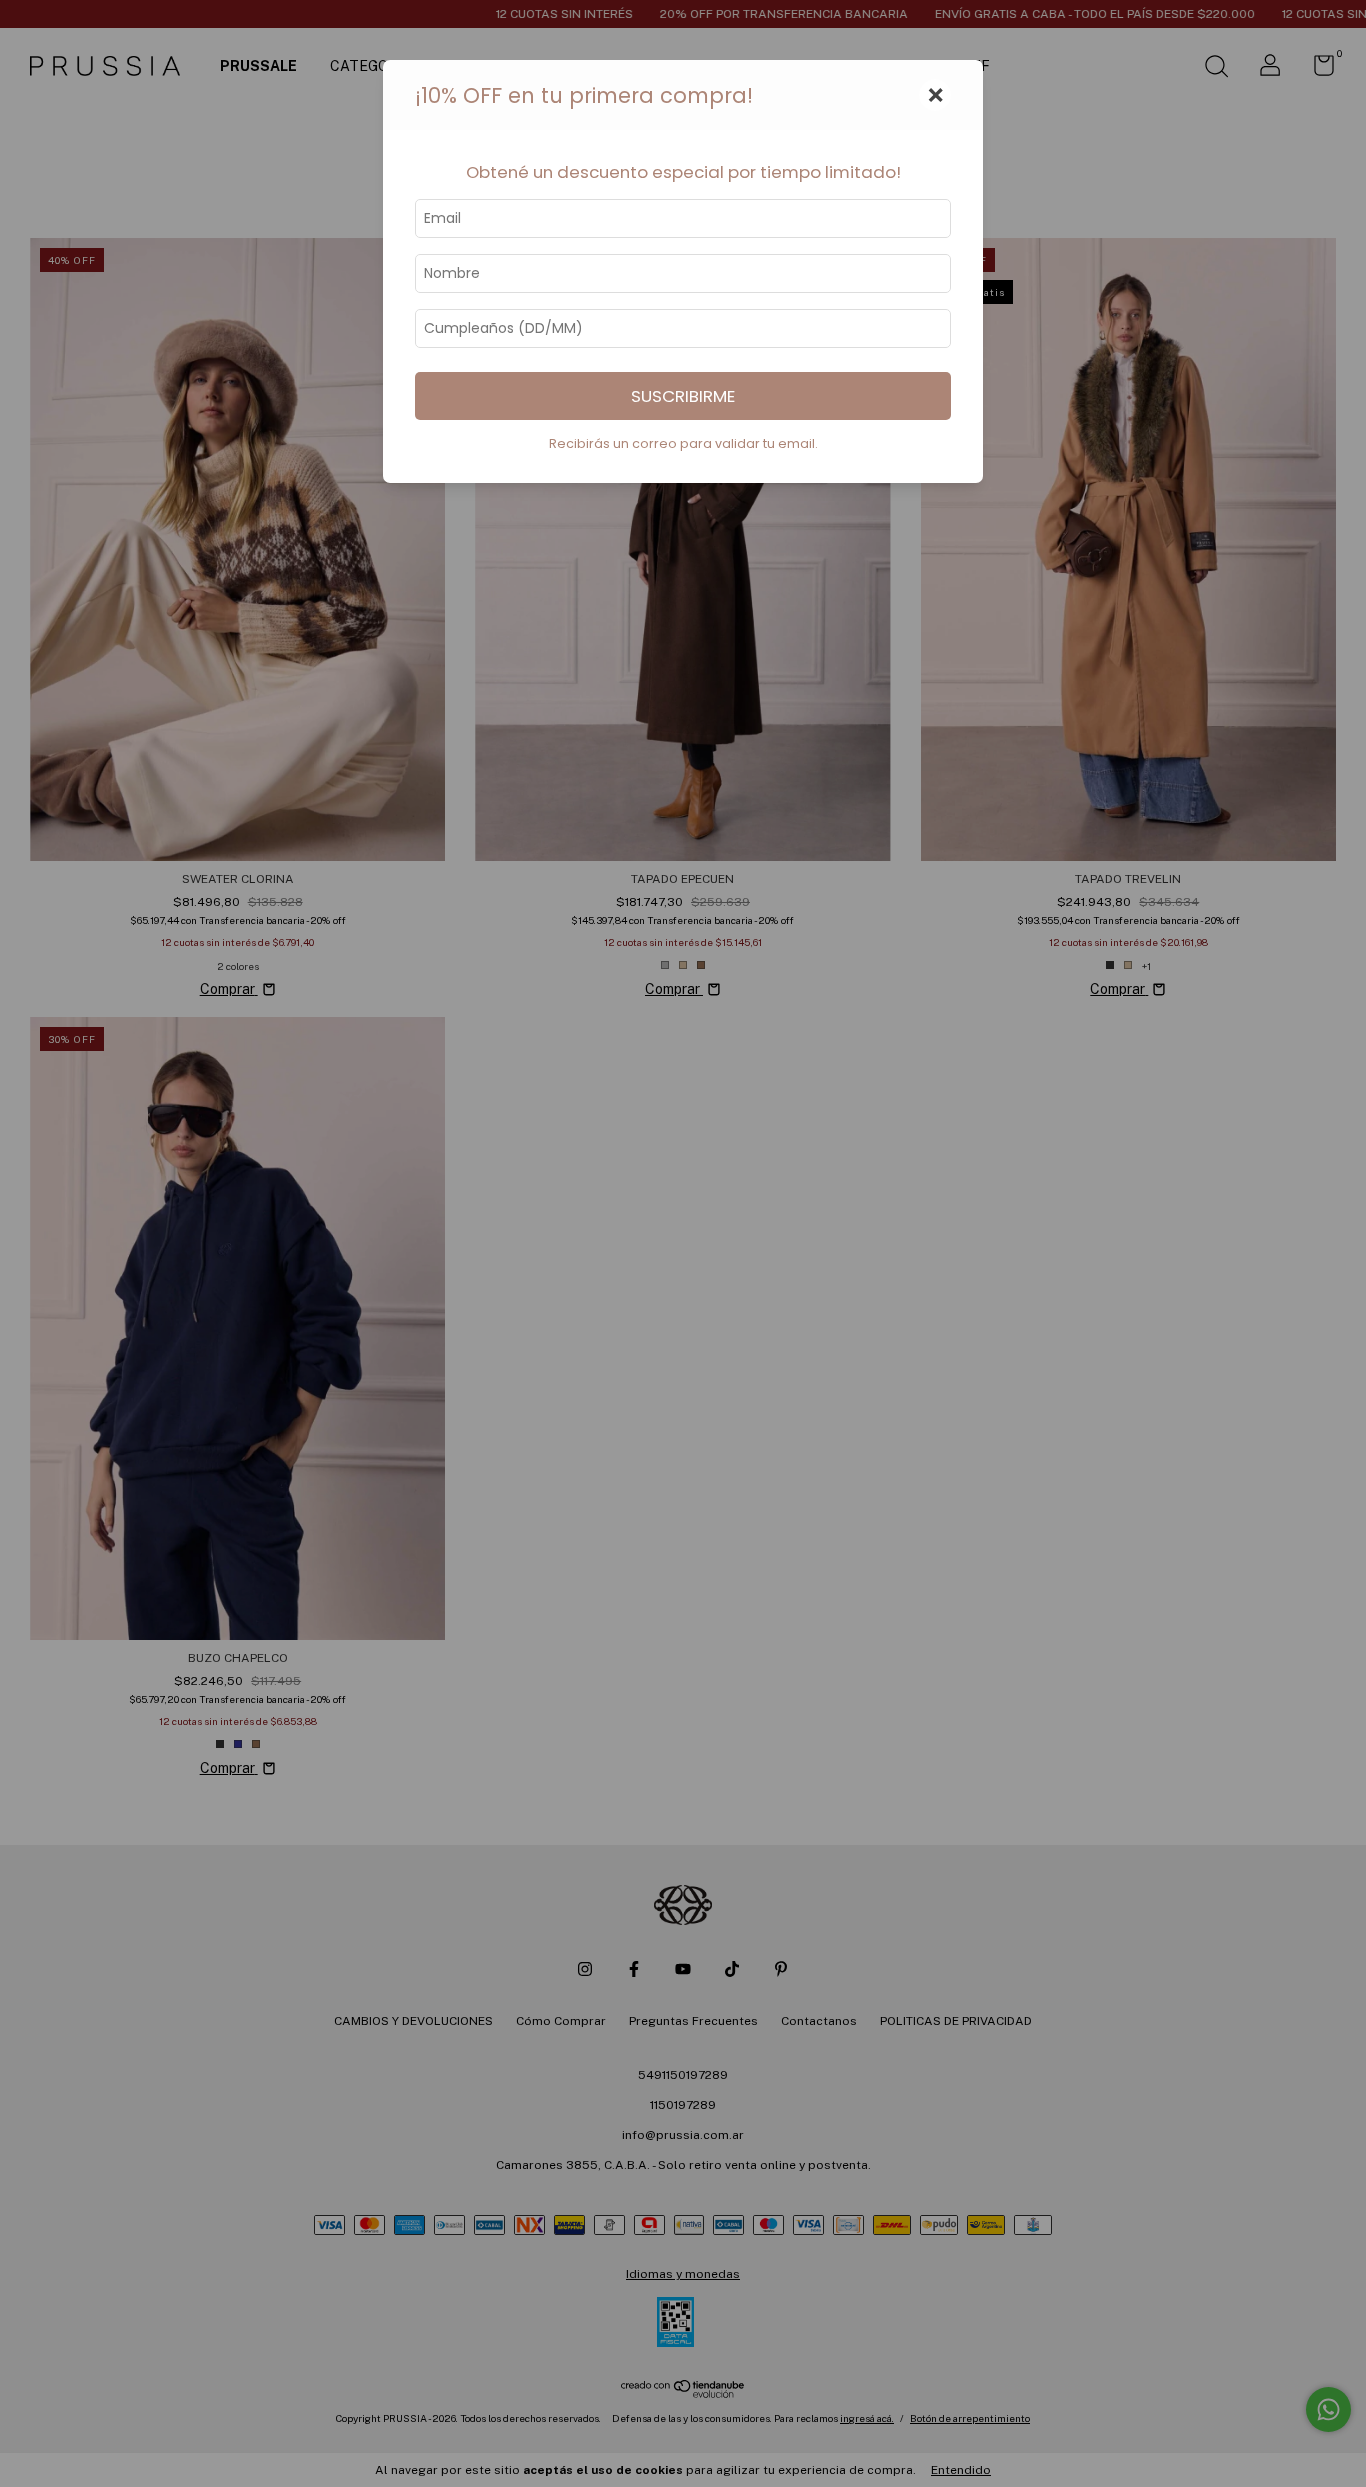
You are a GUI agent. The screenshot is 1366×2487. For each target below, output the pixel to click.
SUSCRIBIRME (683, 396)
